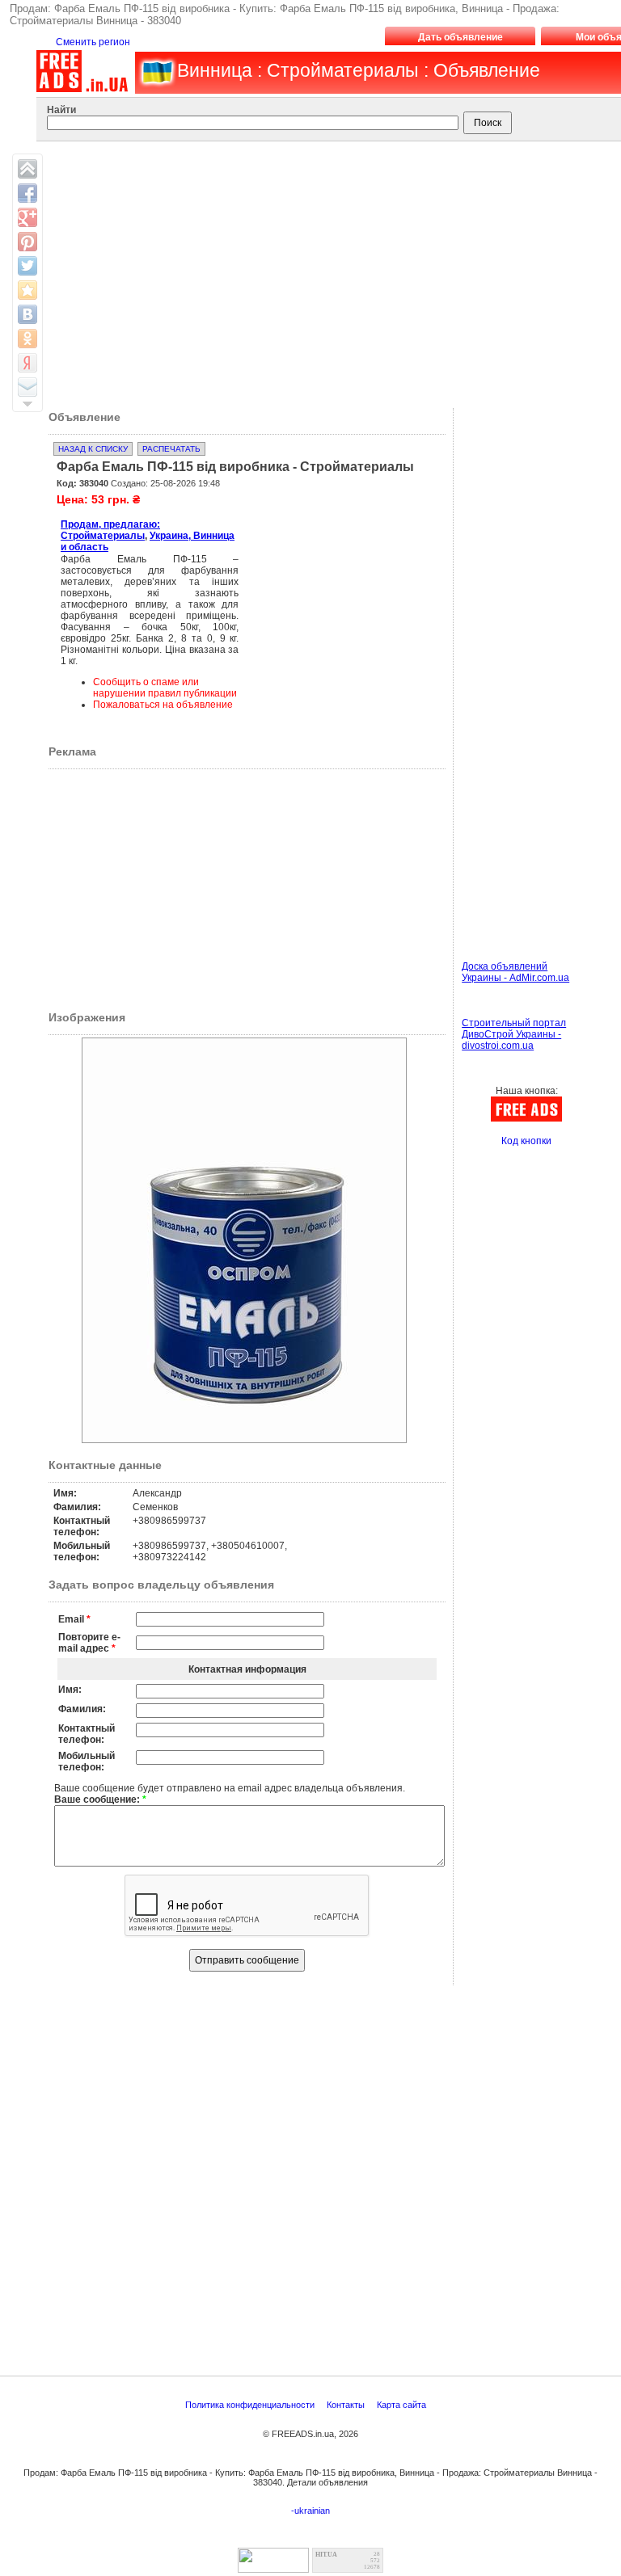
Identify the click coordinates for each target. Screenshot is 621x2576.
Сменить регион (93, 42)
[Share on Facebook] (27, 193)
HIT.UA (326, 2555)
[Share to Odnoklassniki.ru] (27, 339)
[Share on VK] (27, 314)
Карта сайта (403, 2405)
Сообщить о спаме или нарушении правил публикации (165, 688)
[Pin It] (27, 242)
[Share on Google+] (27, 217)
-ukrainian (310, 2511)
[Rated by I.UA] (273, 2568)
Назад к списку (93, 449)
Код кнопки (526, 1141)
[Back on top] (27, 169)
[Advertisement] (331, 591)
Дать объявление (460, 37)
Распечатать (171, 449)
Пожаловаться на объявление (163, 705)
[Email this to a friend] (27, 387)
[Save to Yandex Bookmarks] (27, 363)
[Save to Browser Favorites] (27, 290)
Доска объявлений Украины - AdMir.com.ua (515, 972)
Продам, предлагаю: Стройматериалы (110, 530)
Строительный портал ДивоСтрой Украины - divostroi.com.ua (514, 1034)
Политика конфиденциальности (251, 2405)
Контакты (347, 2405)
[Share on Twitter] (27, 266)
